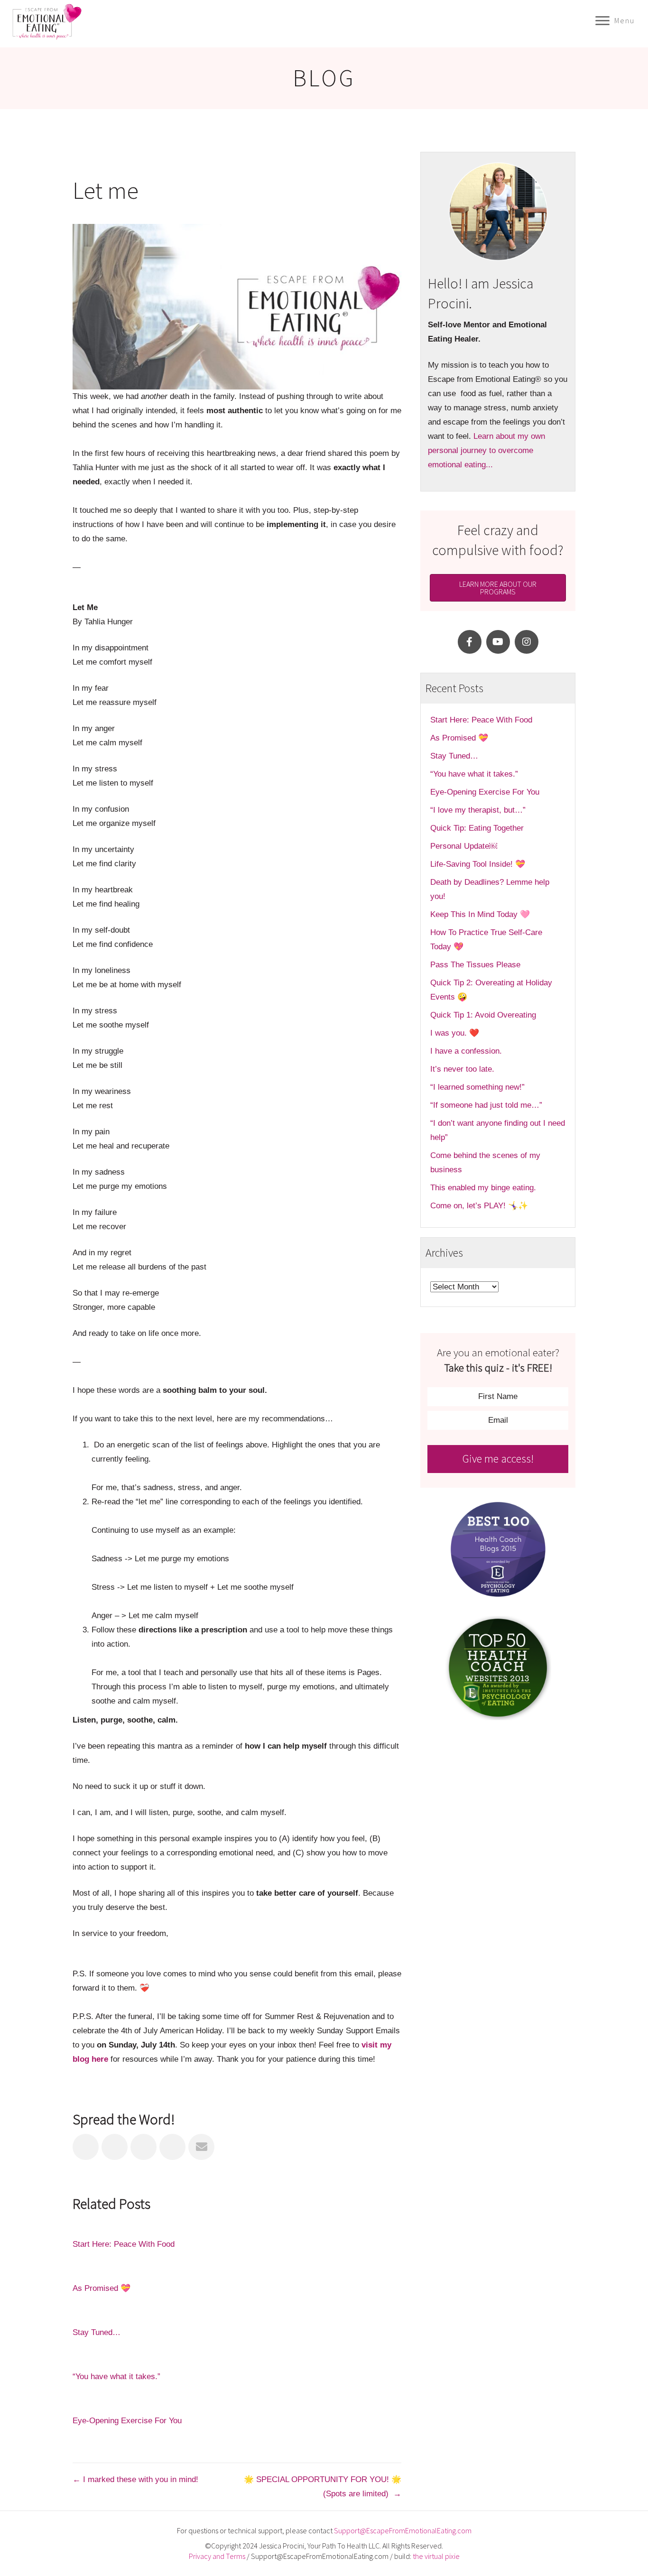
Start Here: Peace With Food (124, 2244)
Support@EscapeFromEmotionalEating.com (403, 2530)
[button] (470, 642)
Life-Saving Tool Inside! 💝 (478, 864)
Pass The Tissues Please (475, 965)
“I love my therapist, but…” (478, 810)
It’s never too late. (462, 1069)
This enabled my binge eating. (484, 1188)
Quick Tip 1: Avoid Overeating (483, 1015)
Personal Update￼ (464, 846)
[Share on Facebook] (86, 2147)
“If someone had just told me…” (487, 1105)
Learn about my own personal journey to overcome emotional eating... (486, 450)
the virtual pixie (436, 2556)
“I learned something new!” (477, 1087)
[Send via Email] (201, 2147)
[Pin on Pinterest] (172, 2147)
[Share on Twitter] (115, 2147)
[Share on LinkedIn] (143, 2147)
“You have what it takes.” (116, 2377)
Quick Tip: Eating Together (477, 828)
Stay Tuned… (97, 2332)
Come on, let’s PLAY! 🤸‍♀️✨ (479, 1206)
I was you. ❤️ (455, 1033)
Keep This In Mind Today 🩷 (480, 914)
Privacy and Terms (217, 2556)
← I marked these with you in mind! (137, 2479)
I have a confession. (466, 1051)
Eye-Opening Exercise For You (127, 2421)
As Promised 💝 (102, 2288)
